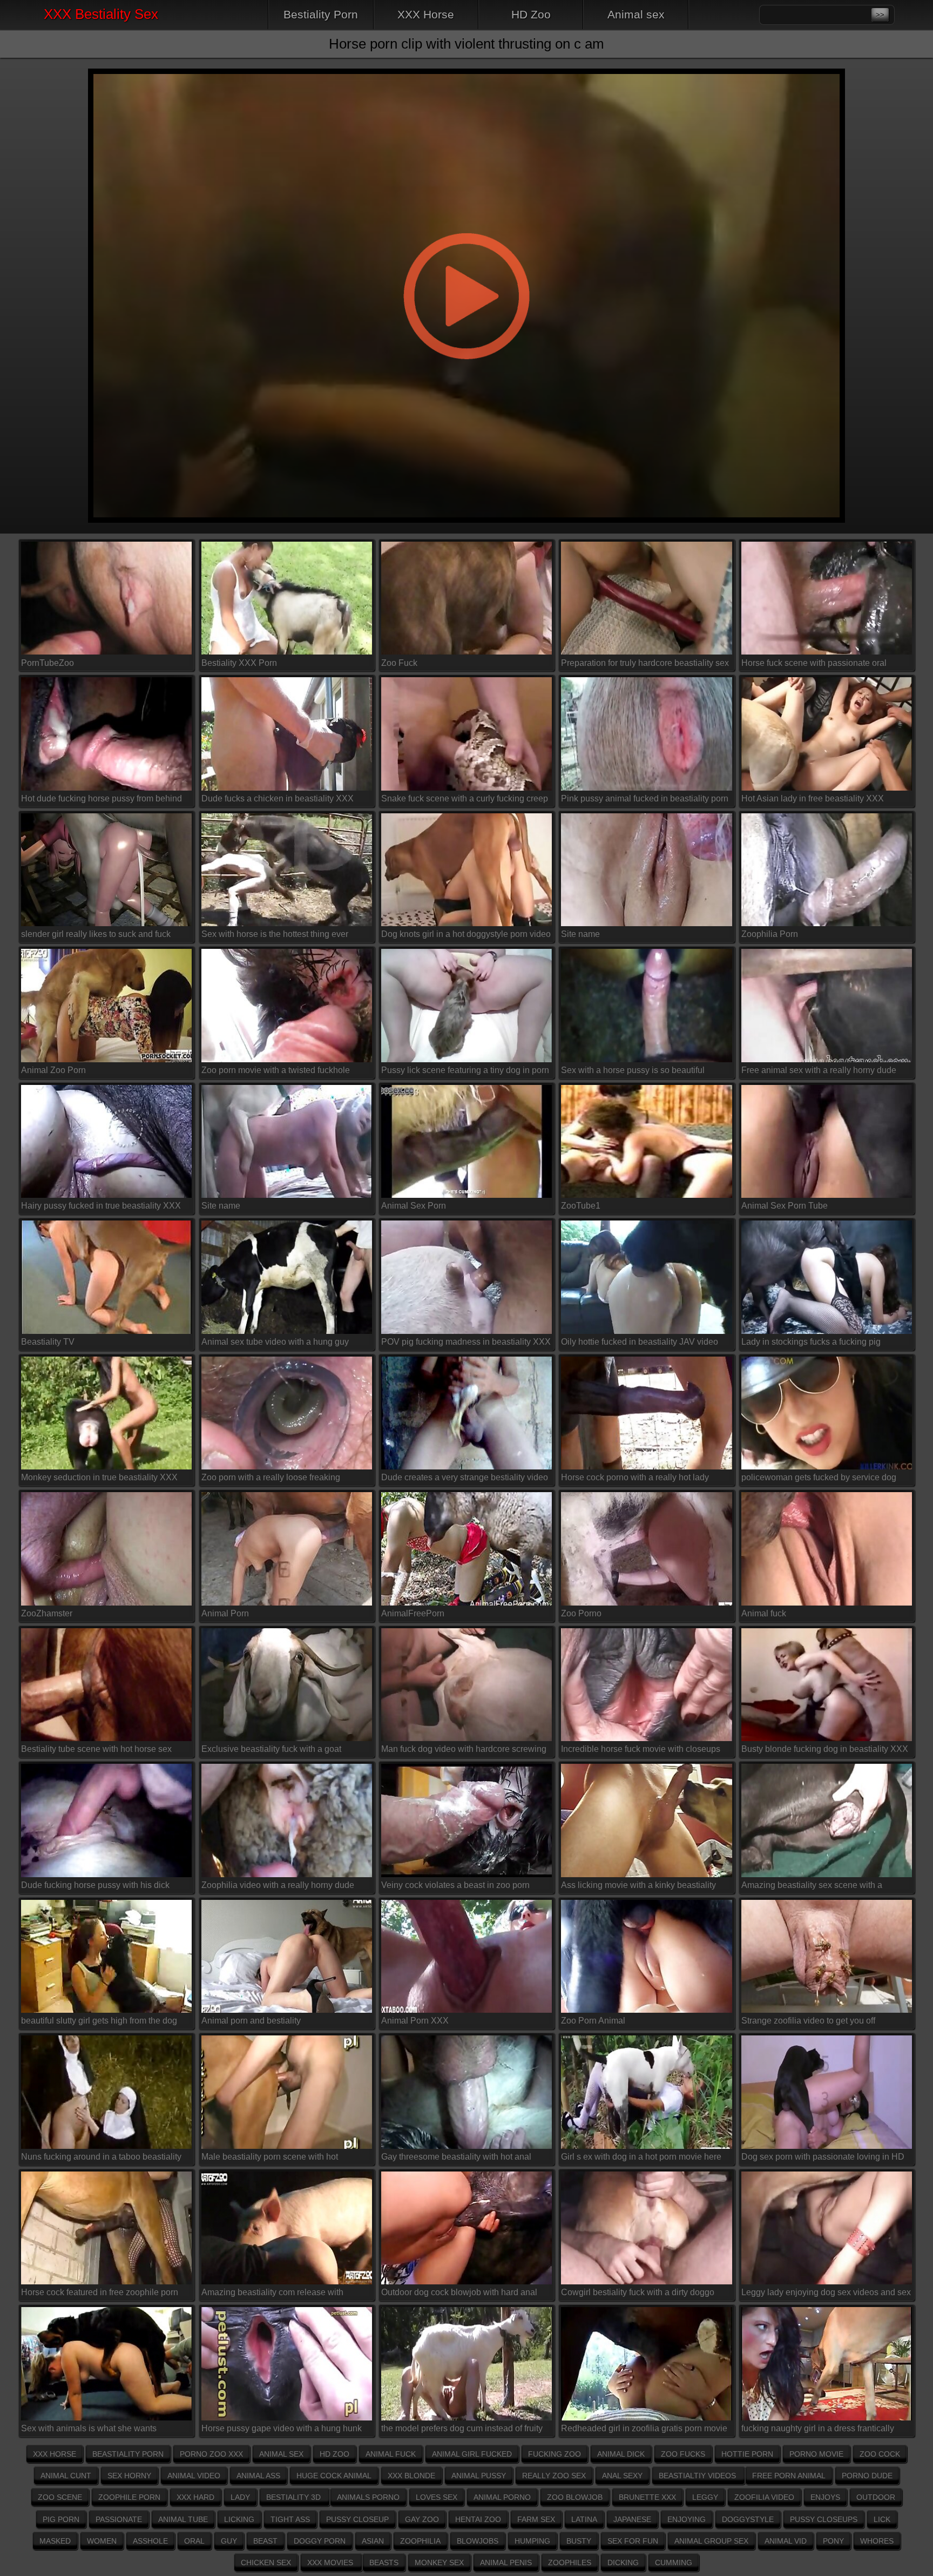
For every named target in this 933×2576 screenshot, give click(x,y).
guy (229, 2541)
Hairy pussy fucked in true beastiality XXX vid (101, 1208)
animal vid (786, 2541)
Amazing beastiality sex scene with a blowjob (812, 1887)
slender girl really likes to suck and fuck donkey (96, 936)
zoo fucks (683, 2454)
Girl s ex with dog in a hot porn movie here (641, 2157)
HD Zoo (531, 14)
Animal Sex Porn (414, 1206)
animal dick (621, 2454)
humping (532, 2541)
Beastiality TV (48, 1342)
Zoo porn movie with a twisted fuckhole (276, 1070)
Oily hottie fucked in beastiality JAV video (640, 1342)
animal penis (506, 2562)
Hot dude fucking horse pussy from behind (102, 798)
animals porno (368, 2497)
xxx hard (195, 2497)
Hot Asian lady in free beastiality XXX (813, 798)
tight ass (290, 2519)
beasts (384, 2562)
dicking (623, 2562)
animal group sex (711, 2541)
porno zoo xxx (211, 2454)
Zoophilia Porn (770, 934)
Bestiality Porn (321, 14)
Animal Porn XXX (415, 2021)
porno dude (867, 2476)
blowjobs (478, 2541)
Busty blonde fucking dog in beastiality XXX (825, 1749)
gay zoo (422, 2519)
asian (373, 2541)
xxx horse (55, 2454)
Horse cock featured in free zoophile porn (100, 2292)
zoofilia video (764, 2497)
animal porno (502, 2497)
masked (55, 2541)
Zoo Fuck (399, 663)
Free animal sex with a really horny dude (819, 1070)
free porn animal (789, 2476)
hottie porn (747, 2454)
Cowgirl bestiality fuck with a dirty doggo (638, 2292)
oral (194, 2541)
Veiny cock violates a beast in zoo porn (455, 1885)
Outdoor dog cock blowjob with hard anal (459, 2292)
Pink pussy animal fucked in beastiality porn (645, 798)
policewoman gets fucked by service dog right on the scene (819, 1479)
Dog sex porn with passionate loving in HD (823, 2157)
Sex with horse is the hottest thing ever (275, 934)
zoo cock (880, 2454)
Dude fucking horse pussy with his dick (95, 1885)
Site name (580, 934)
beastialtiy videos (698, 2476)
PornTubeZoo (48, 663)
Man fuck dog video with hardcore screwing (464, 1749)
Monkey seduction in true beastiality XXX (99, 1477)
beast (265, 2541)
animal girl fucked (472, 2454)
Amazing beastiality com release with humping (272, 2294)
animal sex (281, 2454)
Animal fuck (764, 1613)
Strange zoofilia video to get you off (808, 2021)
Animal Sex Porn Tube (785, 1206)
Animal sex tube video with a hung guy (275, 1342)
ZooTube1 (581, 1206)
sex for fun (633, 2541)
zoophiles (570, 2562)
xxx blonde (411, 2476)
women (102, 2541)
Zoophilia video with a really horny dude (278, 1885)
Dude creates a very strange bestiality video (465, 1477)
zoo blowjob (575, 2497)
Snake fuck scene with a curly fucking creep (465, 798)
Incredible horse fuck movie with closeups (641, 1749)
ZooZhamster (47, 1613)
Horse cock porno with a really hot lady (635, 1477)
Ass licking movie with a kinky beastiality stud (638, 1887)
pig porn (61, 2519)
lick (882, 2519)
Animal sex (636, 14)
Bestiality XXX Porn (239, 663)
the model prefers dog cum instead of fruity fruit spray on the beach (462, 2430)
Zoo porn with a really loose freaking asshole (271, 1479)
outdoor (876, 2497)
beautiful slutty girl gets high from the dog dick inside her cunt (99, 2023)
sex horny (129, 2476)
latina (584, 2519)
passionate (119, 2519)
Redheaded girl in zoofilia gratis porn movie (644, 2428)
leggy (705, 2497)
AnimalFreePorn (413, 1613)
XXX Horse (426, 14)
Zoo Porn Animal (593, 2021)
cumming (674, 2562)
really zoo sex (554, 2476)
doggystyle (748, 2519)
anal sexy (622, 2476)
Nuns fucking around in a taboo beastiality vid (101, 2159)
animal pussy (479, 2476)
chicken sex (266, 2562)
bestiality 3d (295, 2497)
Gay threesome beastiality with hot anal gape (456, 2159)
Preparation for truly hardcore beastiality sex (645, 663)
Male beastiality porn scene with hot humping (270, 2159)
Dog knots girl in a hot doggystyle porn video (466, 934)
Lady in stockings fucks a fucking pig (811, 1342)
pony (833, 2541)
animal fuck (391, 2454)
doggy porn (320, 2541)
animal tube (183, 2519)
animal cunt (66, 2476)
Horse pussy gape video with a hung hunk (282, 2428)
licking (239, 2519)
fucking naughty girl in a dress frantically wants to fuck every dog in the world (818, 2430)
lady (240, 2497)
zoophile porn (129, 2497)
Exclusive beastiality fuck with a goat (271, 1749)
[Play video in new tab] (466, 62)
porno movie (816, 2454)
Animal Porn (225, 1613)
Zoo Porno (581, 1613)
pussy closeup (357, 2519)
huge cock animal (334, 2476)
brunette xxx (647, 2497)
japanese (632, 2519)
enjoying (687, 2519)
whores (877, 2541)
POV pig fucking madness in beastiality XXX (466, 1342)
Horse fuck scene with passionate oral (814, 663)
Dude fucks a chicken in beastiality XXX (278, 798)
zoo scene (60, 2497)
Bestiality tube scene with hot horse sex (96, 1749)
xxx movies (331, 2562)
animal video (194, 2476)
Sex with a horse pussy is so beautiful (633, 1070)
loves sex (437, 2497)
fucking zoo (555, 2454)
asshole (150, 2541)
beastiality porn (128, 2454)
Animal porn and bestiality (251, 2021)
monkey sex (439, 2562)
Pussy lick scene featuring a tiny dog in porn (465, 1070)
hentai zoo (478, 2519)
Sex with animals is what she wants (89, 2428)
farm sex (536, 2519)
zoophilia (420, 2541)
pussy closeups (824, 2519)
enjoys (825, 2497)
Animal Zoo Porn (53, 1070)
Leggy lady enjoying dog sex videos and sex (826, 2292)
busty (579, 2541)
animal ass (258, 2476)
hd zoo (334, 2454)
